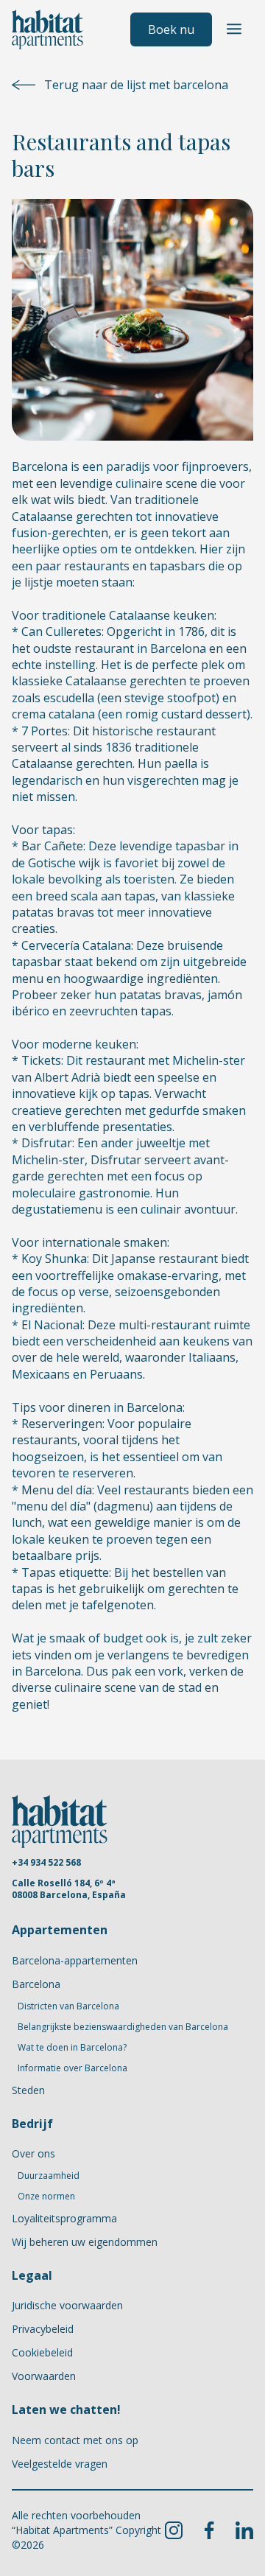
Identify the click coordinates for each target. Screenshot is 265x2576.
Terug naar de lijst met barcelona (136, 85)
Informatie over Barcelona (73, 2068)
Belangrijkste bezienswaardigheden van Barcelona (123, 2027)
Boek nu (171, 29)
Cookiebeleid (42, 2352)
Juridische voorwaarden (67, 2305)
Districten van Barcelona (68, 2006)
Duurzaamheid (49, 2176)
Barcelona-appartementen (75, 1960)
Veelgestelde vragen (60, 2464)
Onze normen (46, 2197)
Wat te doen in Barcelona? (72, 2048)
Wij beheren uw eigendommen (85, 2242)
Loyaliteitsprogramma (64, 2218)
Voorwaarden (44, 2376)
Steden (28, 2090)
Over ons (33, 2153)
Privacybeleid (43, 2329)
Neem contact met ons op (75, 2440)
